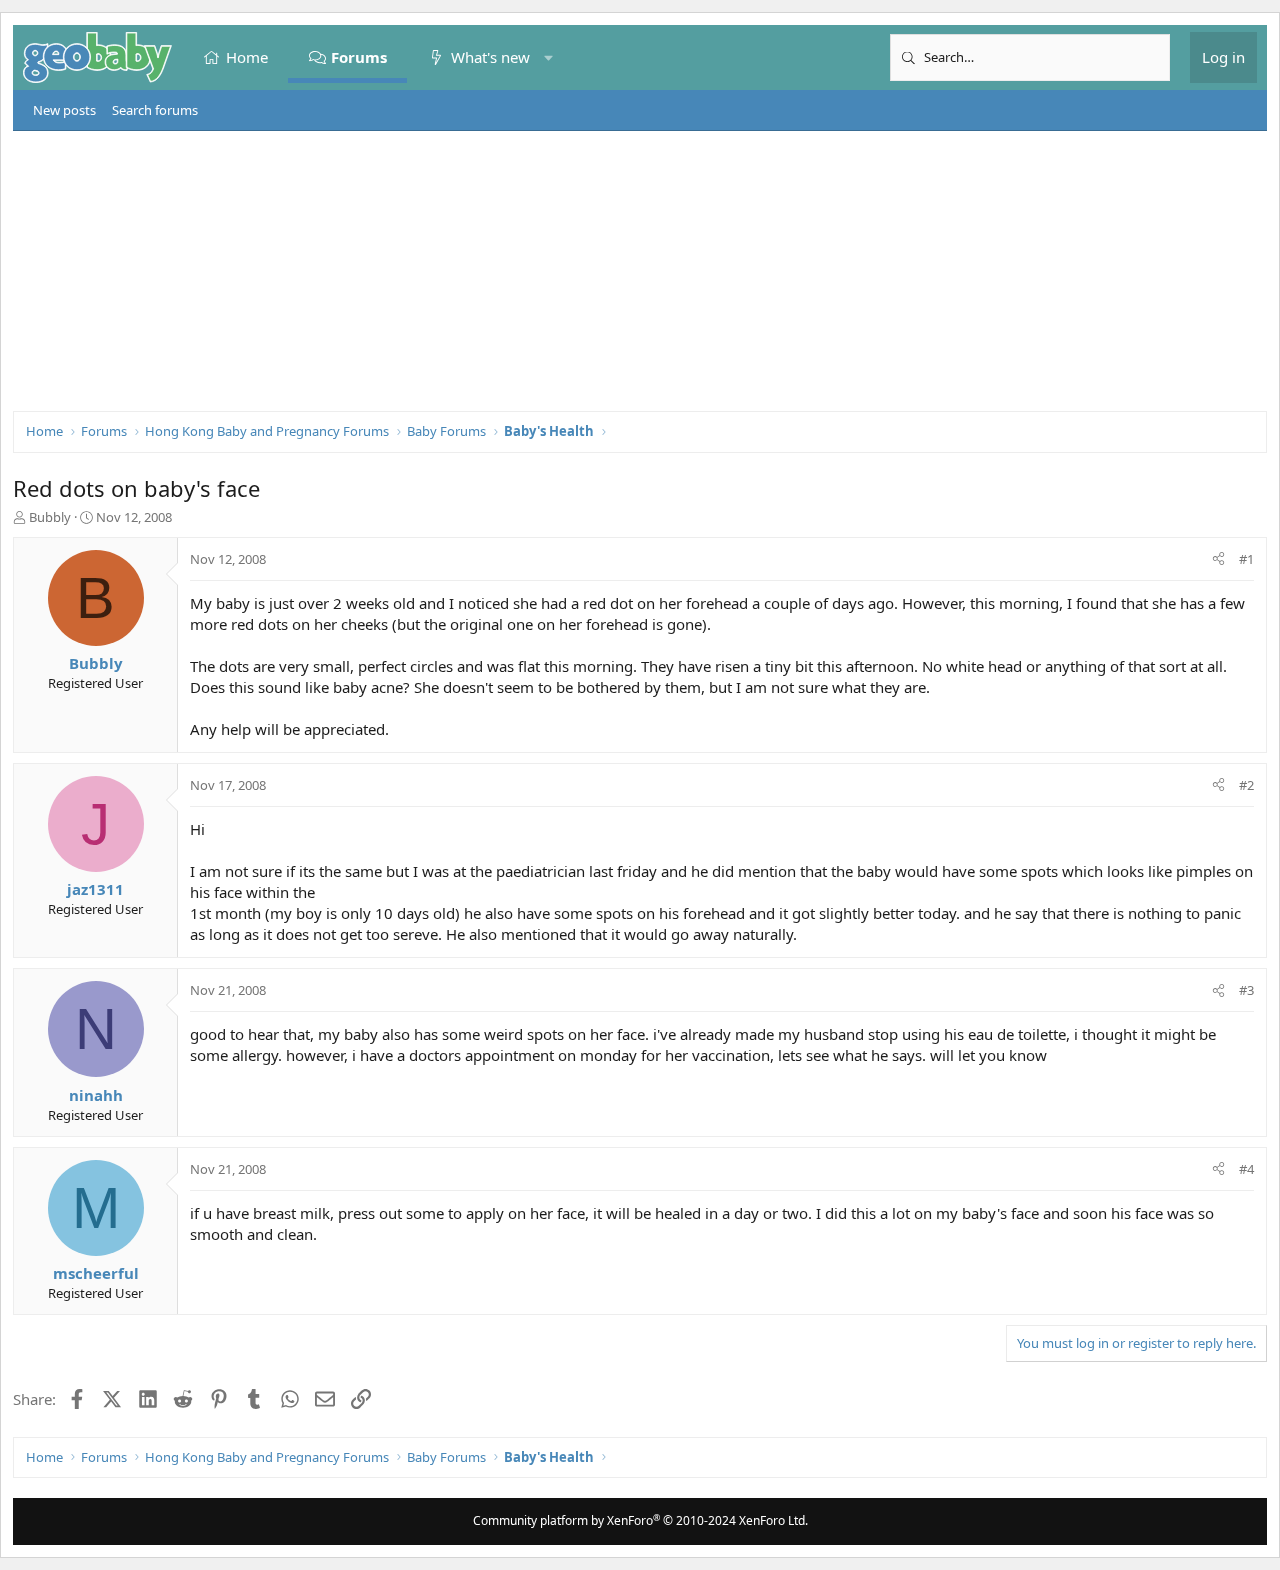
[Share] (1218, 559)
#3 (1246, 990)
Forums (360, 57)
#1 (1246, 559)
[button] (548, 57)
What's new (490, 57)
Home (247, 57)
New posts (64, 110)
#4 (1246, 1169)
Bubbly (50, 517)
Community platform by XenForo (640, 1520)
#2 (1246, 785)
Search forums (155, 110)
